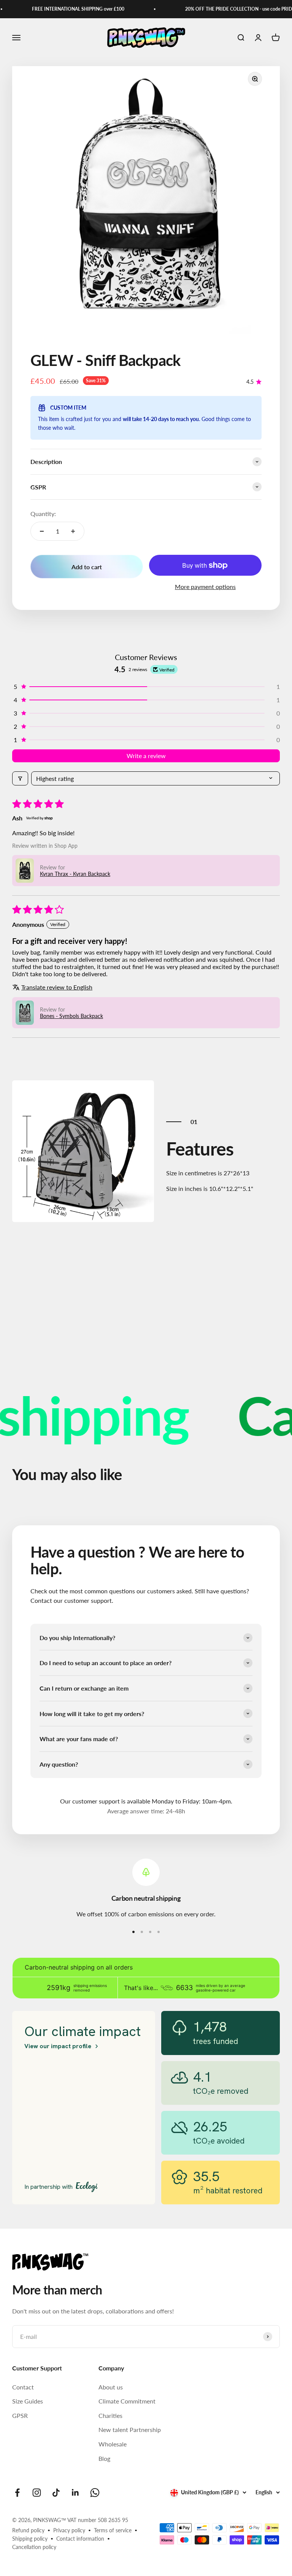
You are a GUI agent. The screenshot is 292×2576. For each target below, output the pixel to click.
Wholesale (113, 2444)
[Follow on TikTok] (56, 2493)
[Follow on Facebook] (17, 2493)
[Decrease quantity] (42, 531)
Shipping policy (30, 2539)
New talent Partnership (130, 2430)
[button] (146, 686)
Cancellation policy (34, 2547)
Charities (110, 2415)
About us (111, 2387)
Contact (23, 2387)
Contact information (80, 2539)
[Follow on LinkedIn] (75, 2493)
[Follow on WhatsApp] (95, 2493)
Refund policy (28, 2530)
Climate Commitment (127, 2401)
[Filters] (20, 778)
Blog (104, 2458)
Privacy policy (69, 2530)
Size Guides (28, 2401)
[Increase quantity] (73, 531)
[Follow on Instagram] (37, 2493)
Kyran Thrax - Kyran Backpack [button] (75, 874)
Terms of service (113, 2530)
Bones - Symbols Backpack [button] (71, 1016)
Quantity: (43, 514)
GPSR (20, 2415)
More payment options (205, 587)
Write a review (146, 756)
